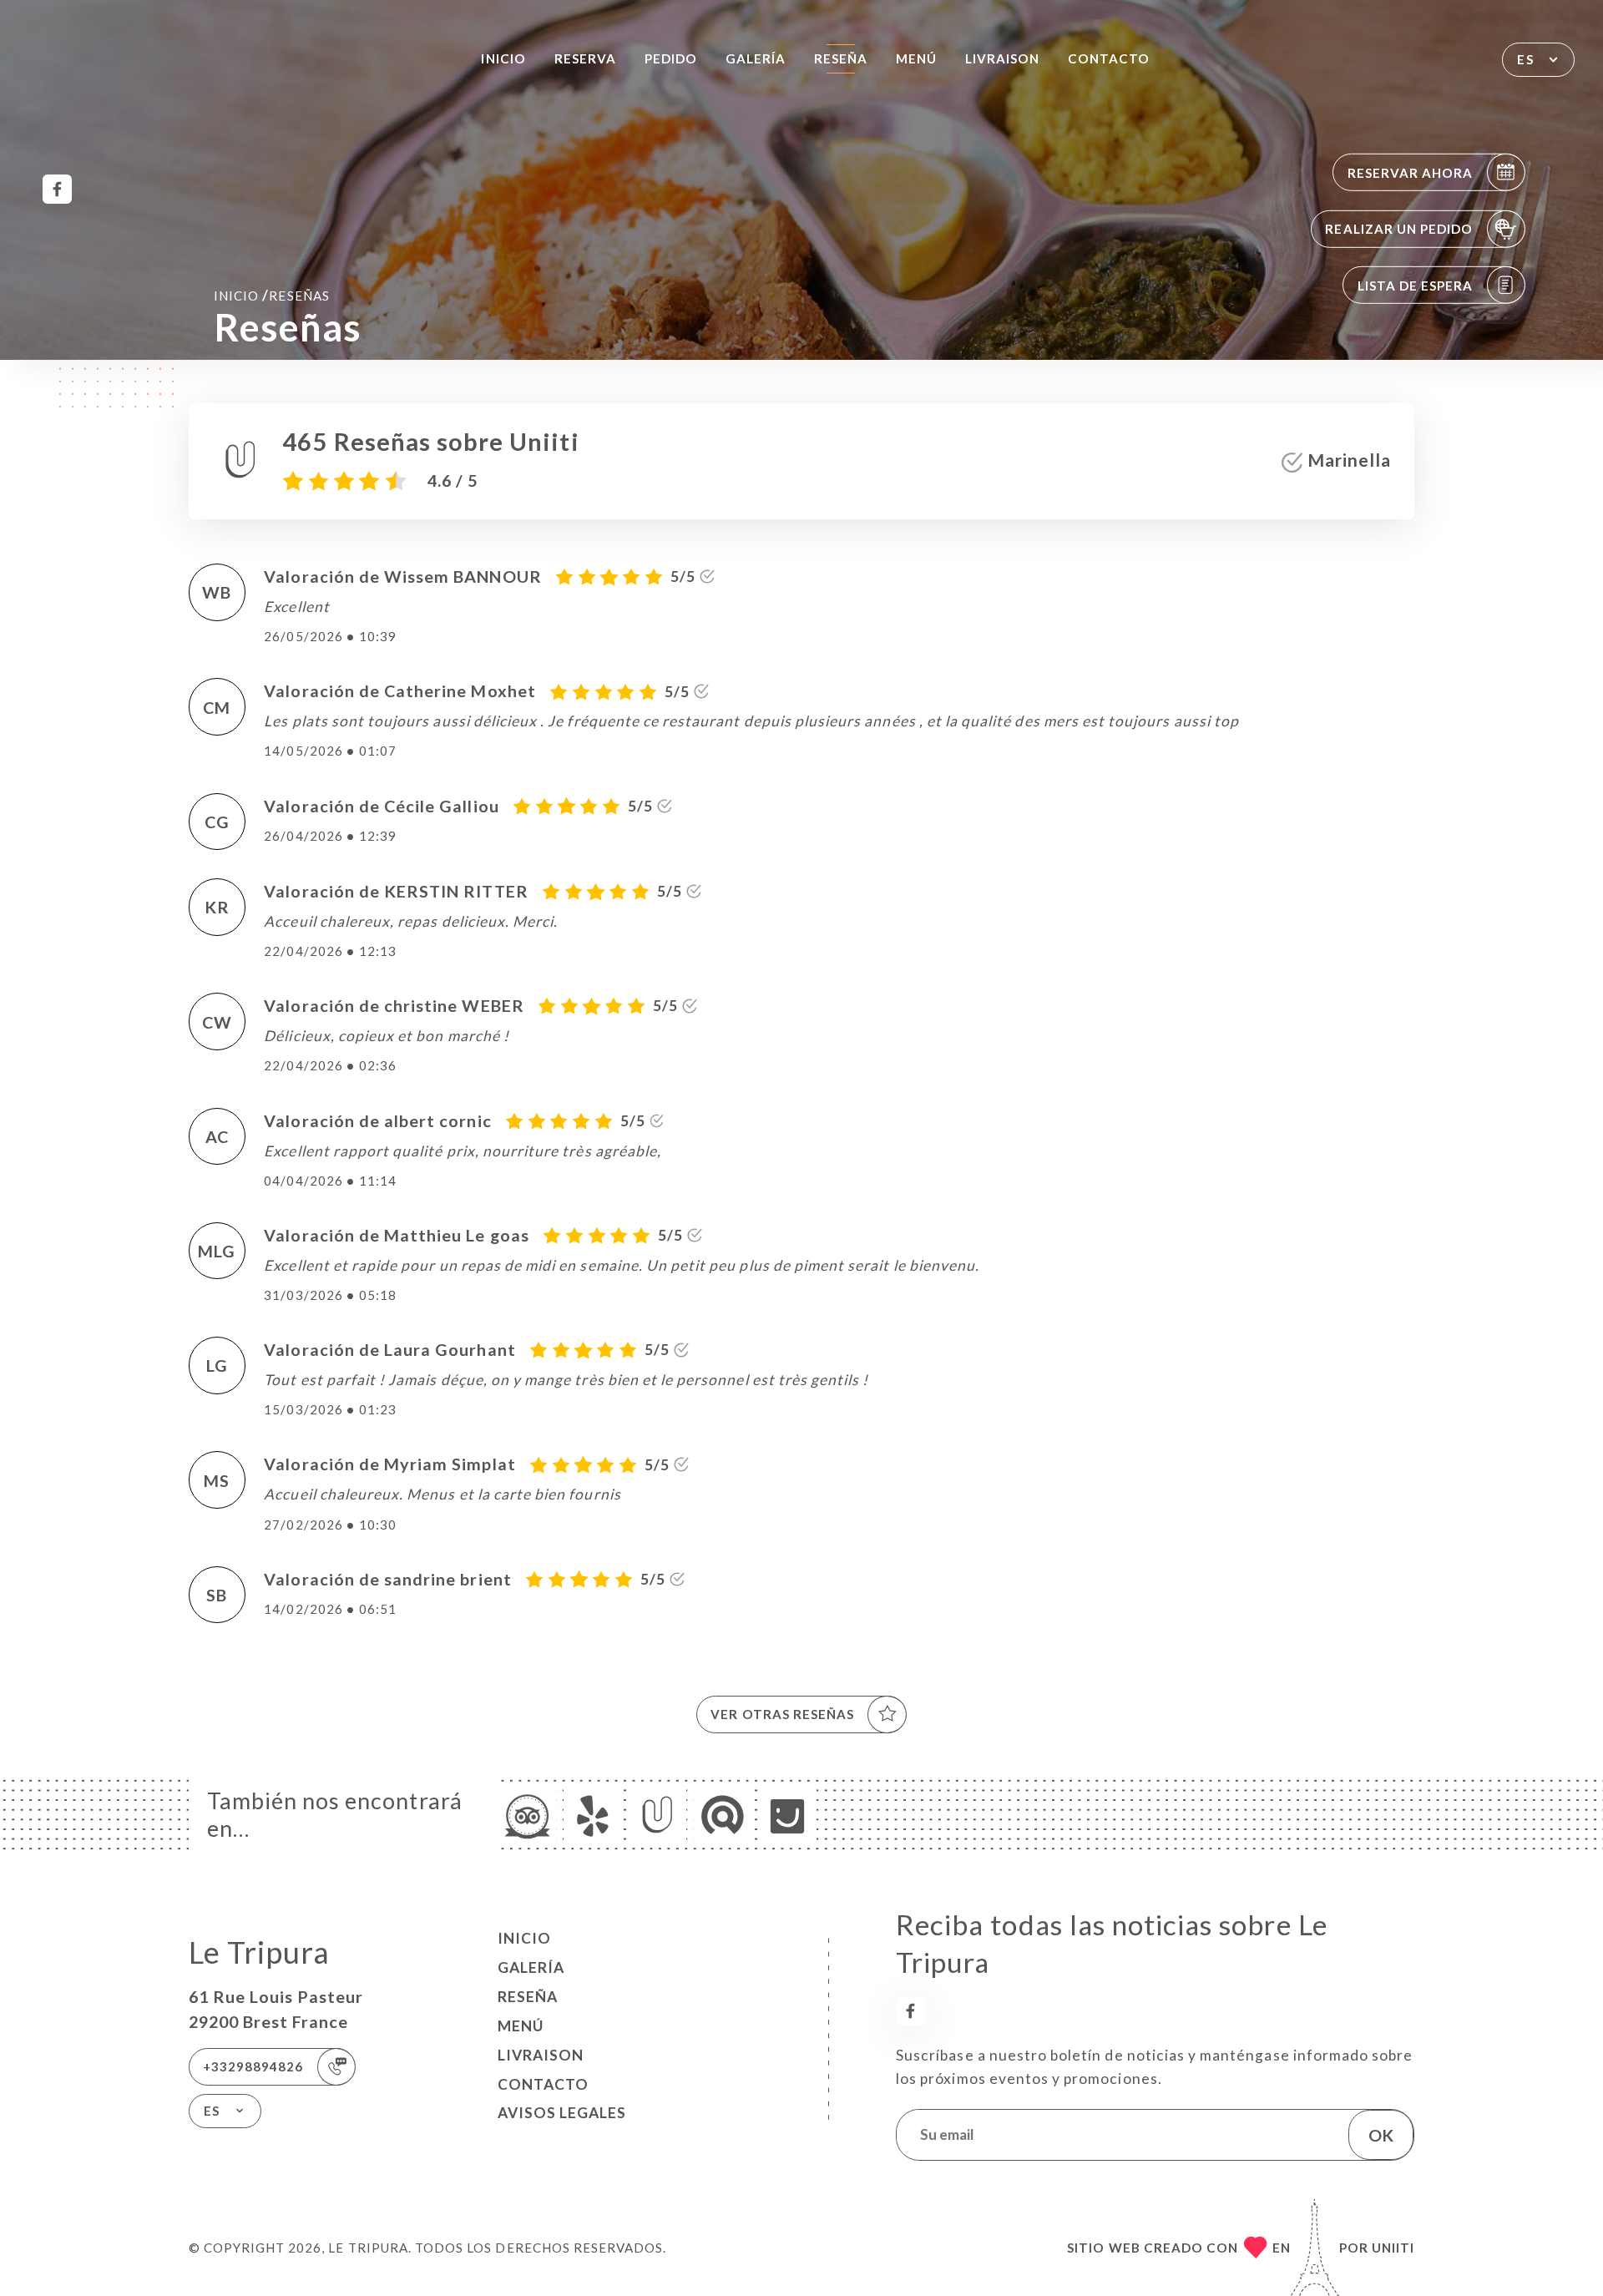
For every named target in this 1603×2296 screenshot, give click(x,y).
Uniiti (1393, 2248)
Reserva (585, 58)
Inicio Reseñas (272, 295)
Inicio (503, 58)
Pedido (671, 58)
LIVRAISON (1002, 58)
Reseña (841, 58)
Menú (916, 58)
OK (1381, 2135)
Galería (756, 58)
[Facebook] (57, 189)
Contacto (1109, 58)
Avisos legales (562, 2113)
